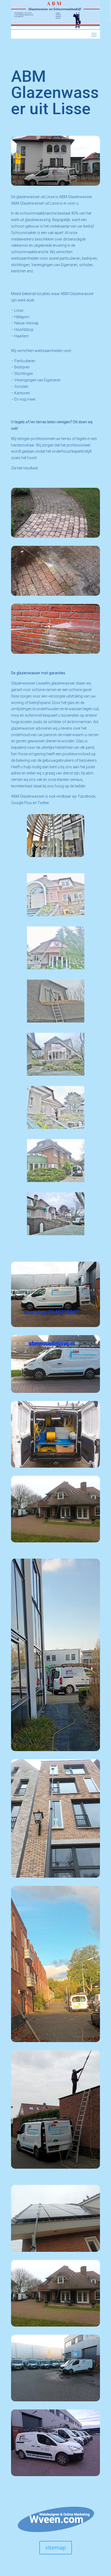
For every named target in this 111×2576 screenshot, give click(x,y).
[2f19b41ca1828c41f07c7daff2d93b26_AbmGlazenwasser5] (56, 1127)
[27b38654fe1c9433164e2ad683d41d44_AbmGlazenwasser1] (56, 915)
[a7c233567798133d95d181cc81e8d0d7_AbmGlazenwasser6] (56, 1234)
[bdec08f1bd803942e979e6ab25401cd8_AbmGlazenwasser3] (56, 1021)
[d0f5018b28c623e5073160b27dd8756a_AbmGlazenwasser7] (56, 1181)
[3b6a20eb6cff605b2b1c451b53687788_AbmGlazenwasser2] (56, 968)
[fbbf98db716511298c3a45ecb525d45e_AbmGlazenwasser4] (56, 1074)
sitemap (56, 2548)
